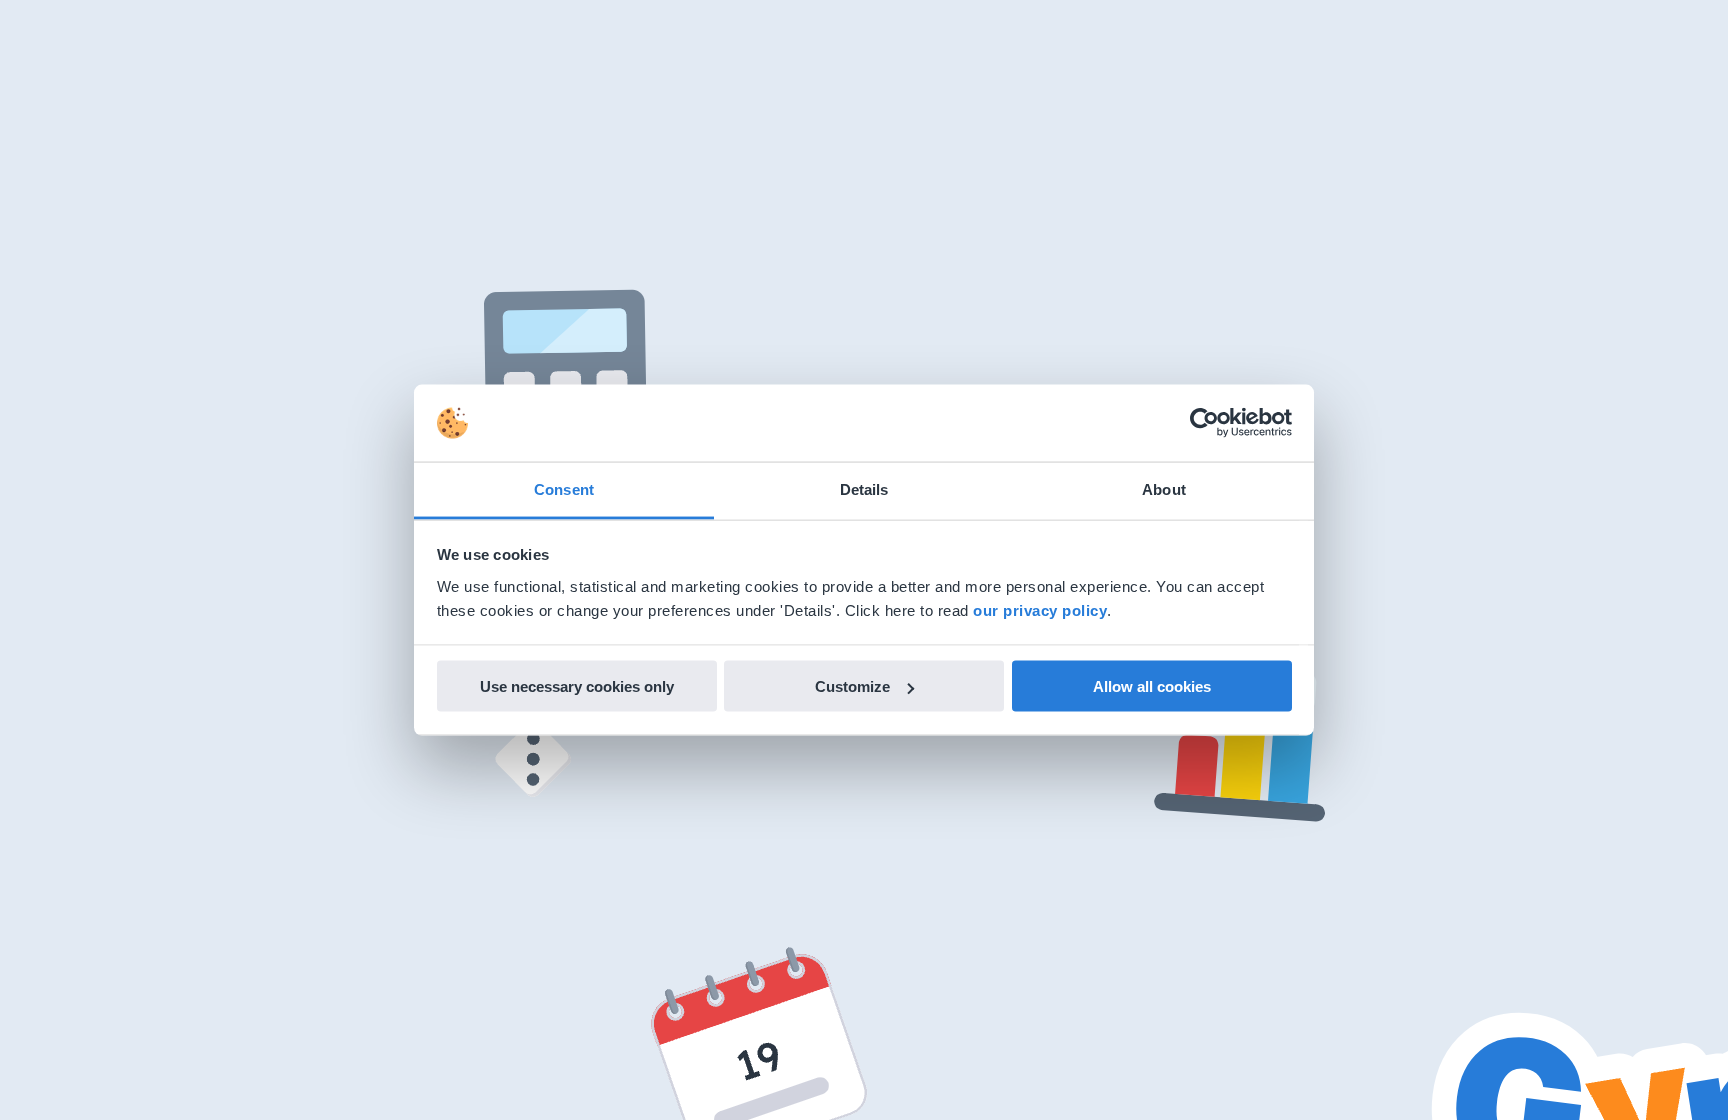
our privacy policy (1040, 609)
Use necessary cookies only (577, 686)
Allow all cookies (1152, 686)
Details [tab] (864, 488)
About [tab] (1164, 488)
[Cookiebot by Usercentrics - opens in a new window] (1204, 423)
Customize (852, 686)
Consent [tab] (564, 488)
